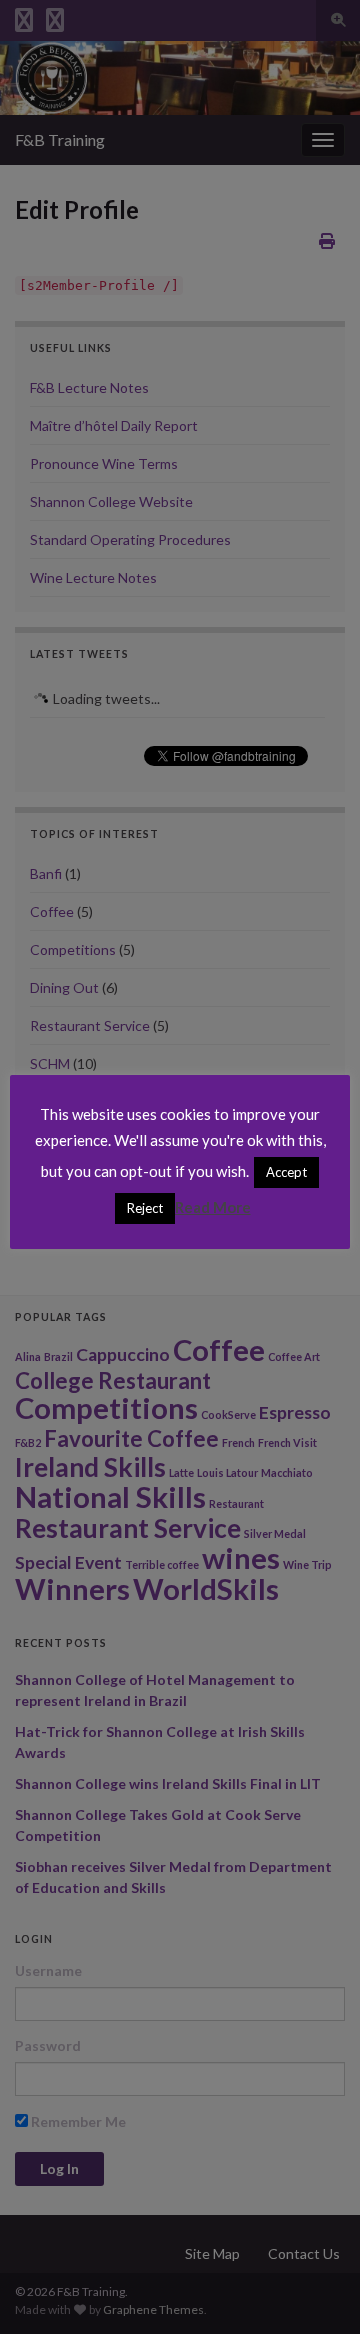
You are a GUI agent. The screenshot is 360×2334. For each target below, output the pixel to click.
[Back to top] (315, 2289)
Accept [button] (286, 1172)
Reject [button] (145, 1208)
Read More (213, 1207)
